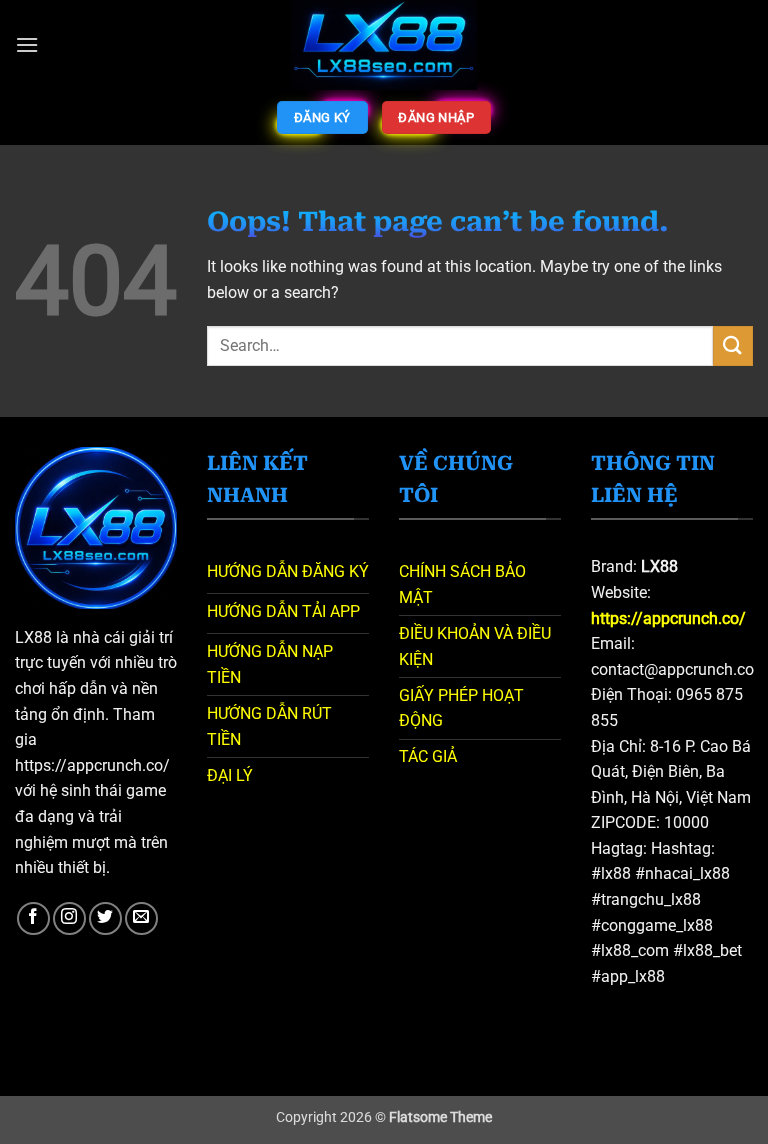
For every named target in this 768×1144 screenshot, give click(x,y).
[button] (27, 44)
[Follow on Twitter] (105, 918)
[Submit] (733, 345)
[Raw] (384, 45)
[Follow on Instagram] (69, 918)
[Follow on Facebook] (33, 918)
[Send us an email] (141, 918)
